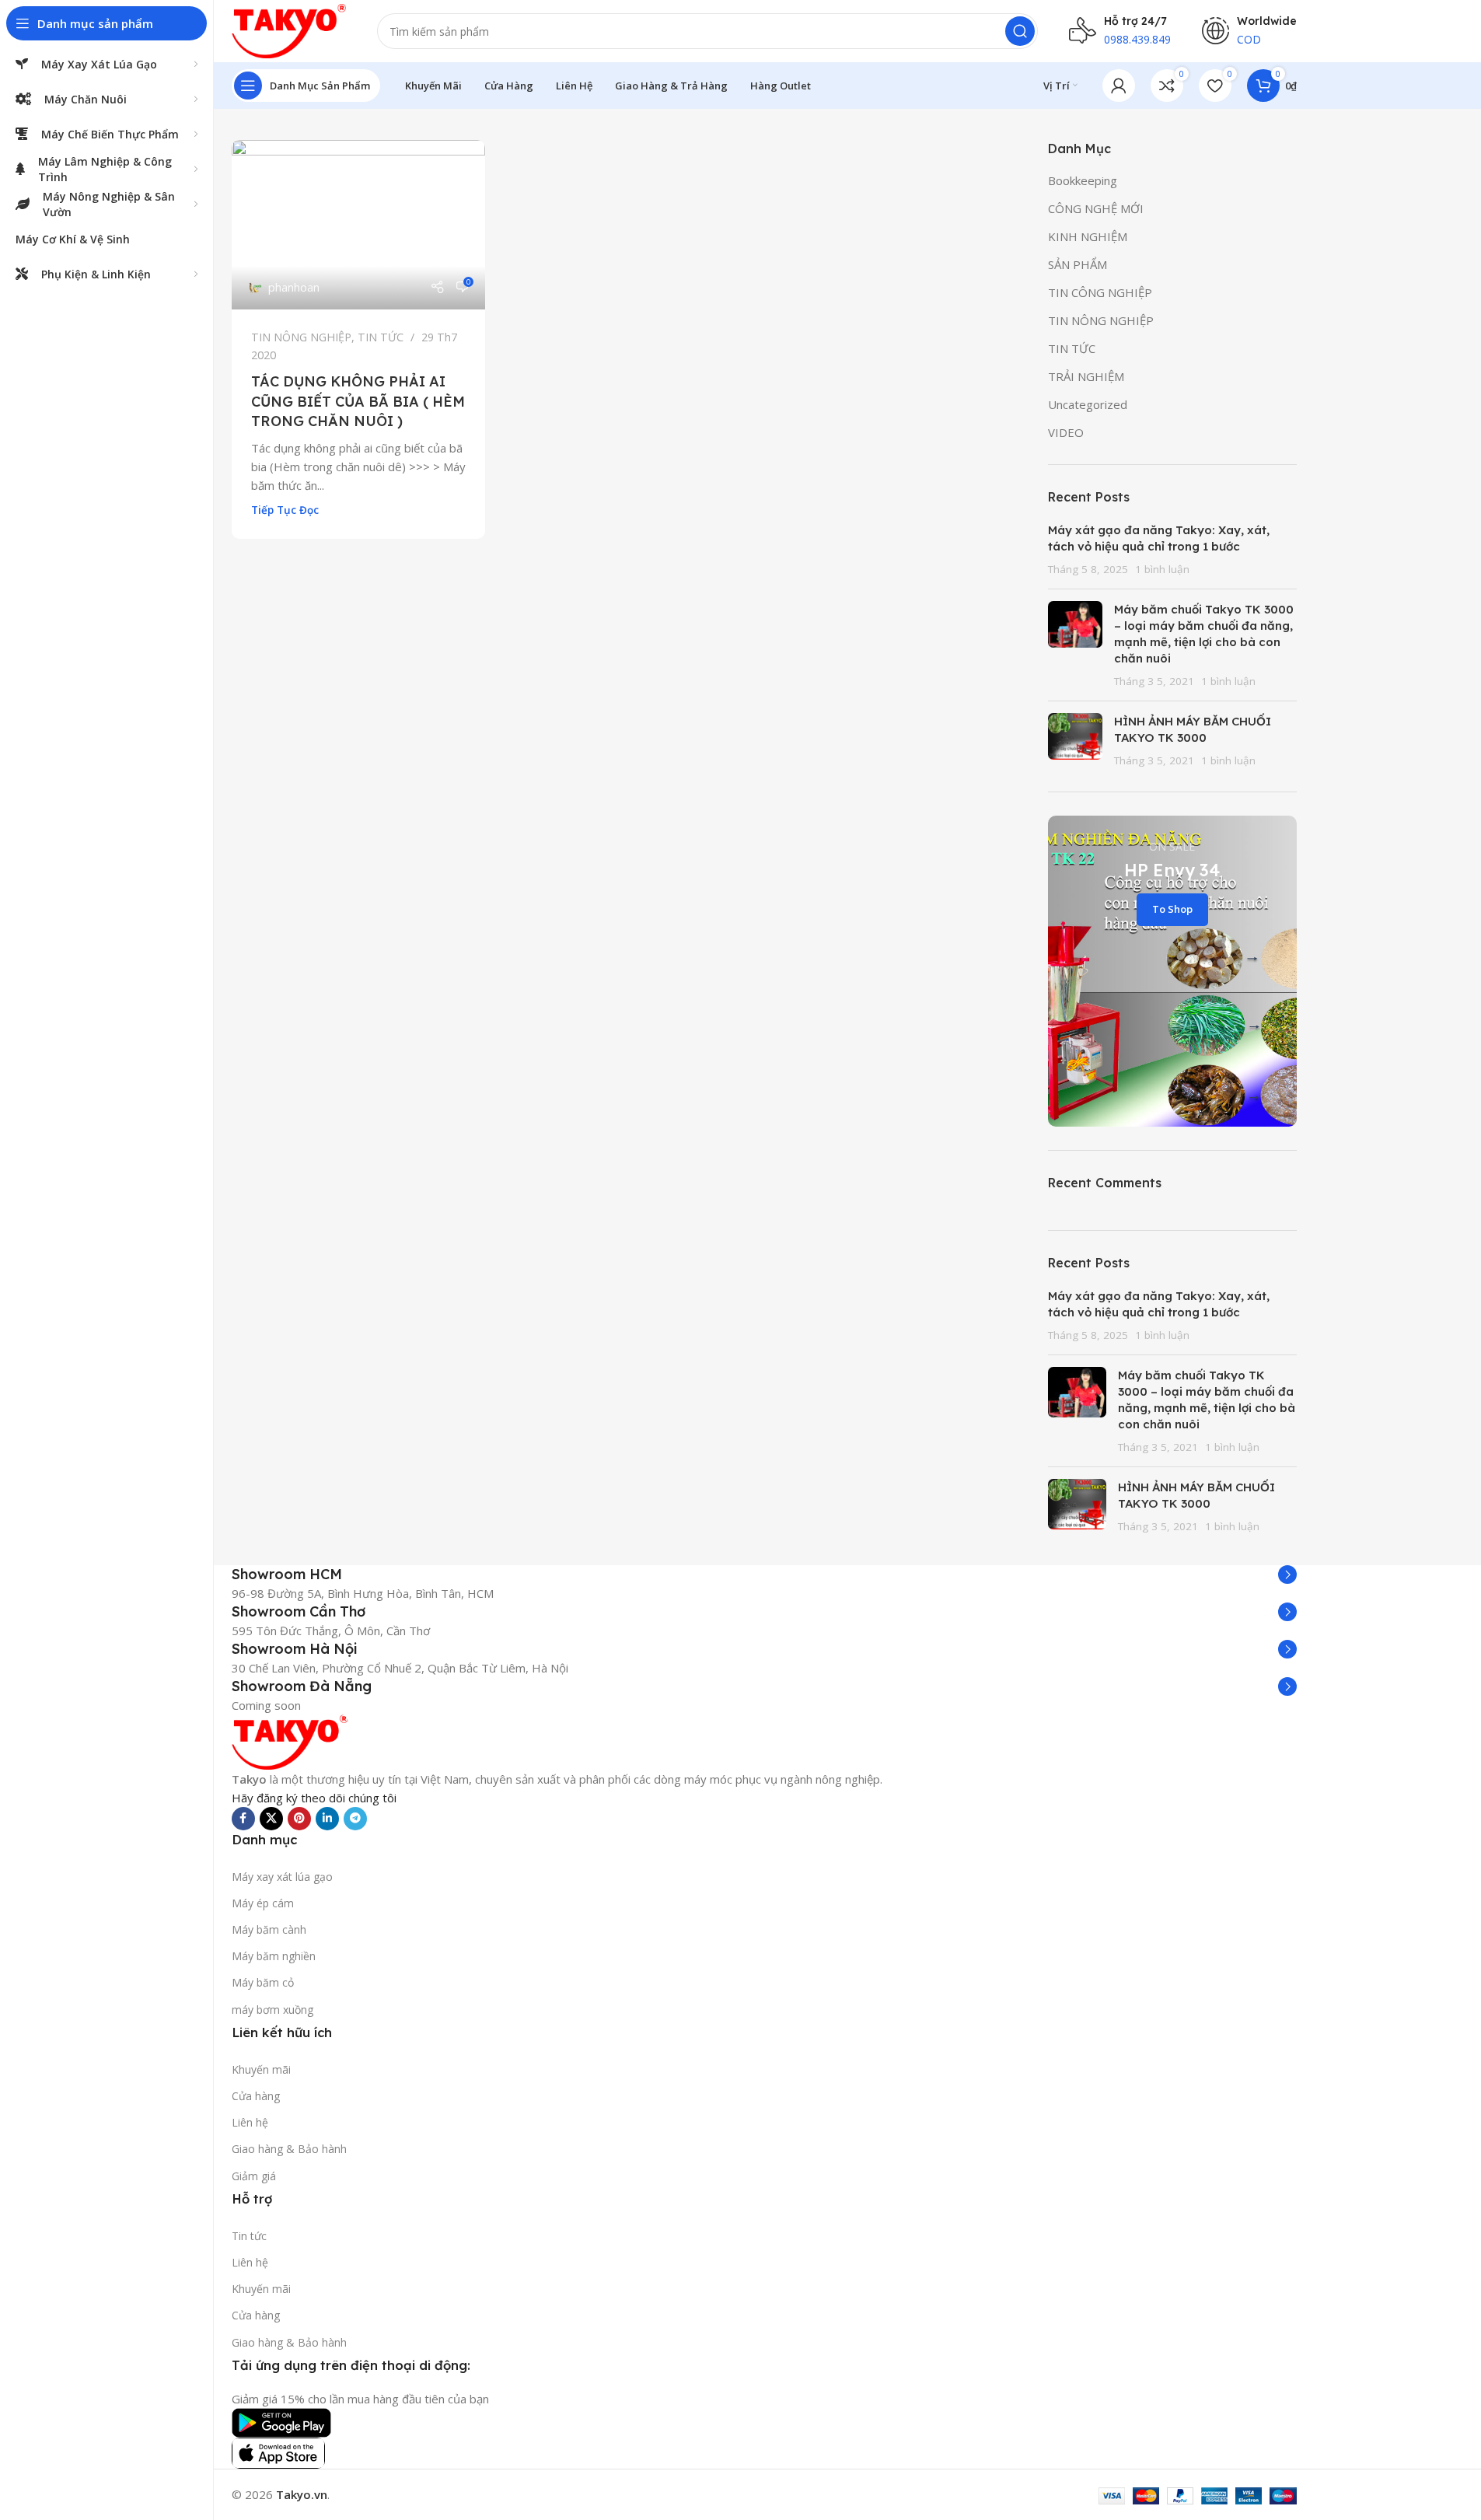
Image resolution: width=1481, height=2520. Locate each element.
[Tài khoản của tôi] (1119, 86)
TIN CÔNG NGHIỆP (1100, 292)
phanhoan (294, 287)
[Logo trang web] (289, 30)
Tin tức (249, 2236)
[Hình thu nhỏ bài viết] (1075, 645)
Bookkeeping (1083, 180)
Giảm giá (254, 2176)
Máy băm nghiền (274, 1956)
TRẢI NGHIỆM (1086, 376)
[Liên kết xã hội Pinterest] (299, 1819)
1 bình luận (1162, 569)
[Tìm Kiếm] (1020, 31)
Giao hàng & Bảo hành (289, 2149)
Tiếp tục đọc (285, 510)
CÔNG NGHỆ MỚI (1096, 208)
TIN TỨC (381, 337)
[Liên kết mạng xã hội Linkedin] (327, 1819)
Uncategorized (1088, 404)
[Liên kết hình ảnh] (290, 1740)
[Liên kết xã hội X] (271, 1819)
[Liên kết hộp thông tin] (764, 1575)
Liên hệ (250, 2122)
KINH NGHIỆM (1088, 236)
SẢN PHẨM (1078, 264)
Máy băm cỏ (263, 1982)
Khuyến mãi (261, 2069)
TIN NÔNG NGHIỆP (301, 337)
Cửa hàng (256, 2096)
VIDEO (1066, 432)
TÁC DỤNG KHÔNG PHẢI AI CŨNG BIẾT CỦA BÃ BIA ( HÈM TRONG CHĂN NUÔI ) (358, 401)
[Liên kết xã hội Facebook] (243, 1819)
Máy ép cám (263, 1903)
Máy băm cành (269, 1929)
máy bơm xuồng (272, 2010)
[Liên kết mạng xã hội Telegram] (355, 1819)
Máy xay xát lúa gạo (282, 1877)
